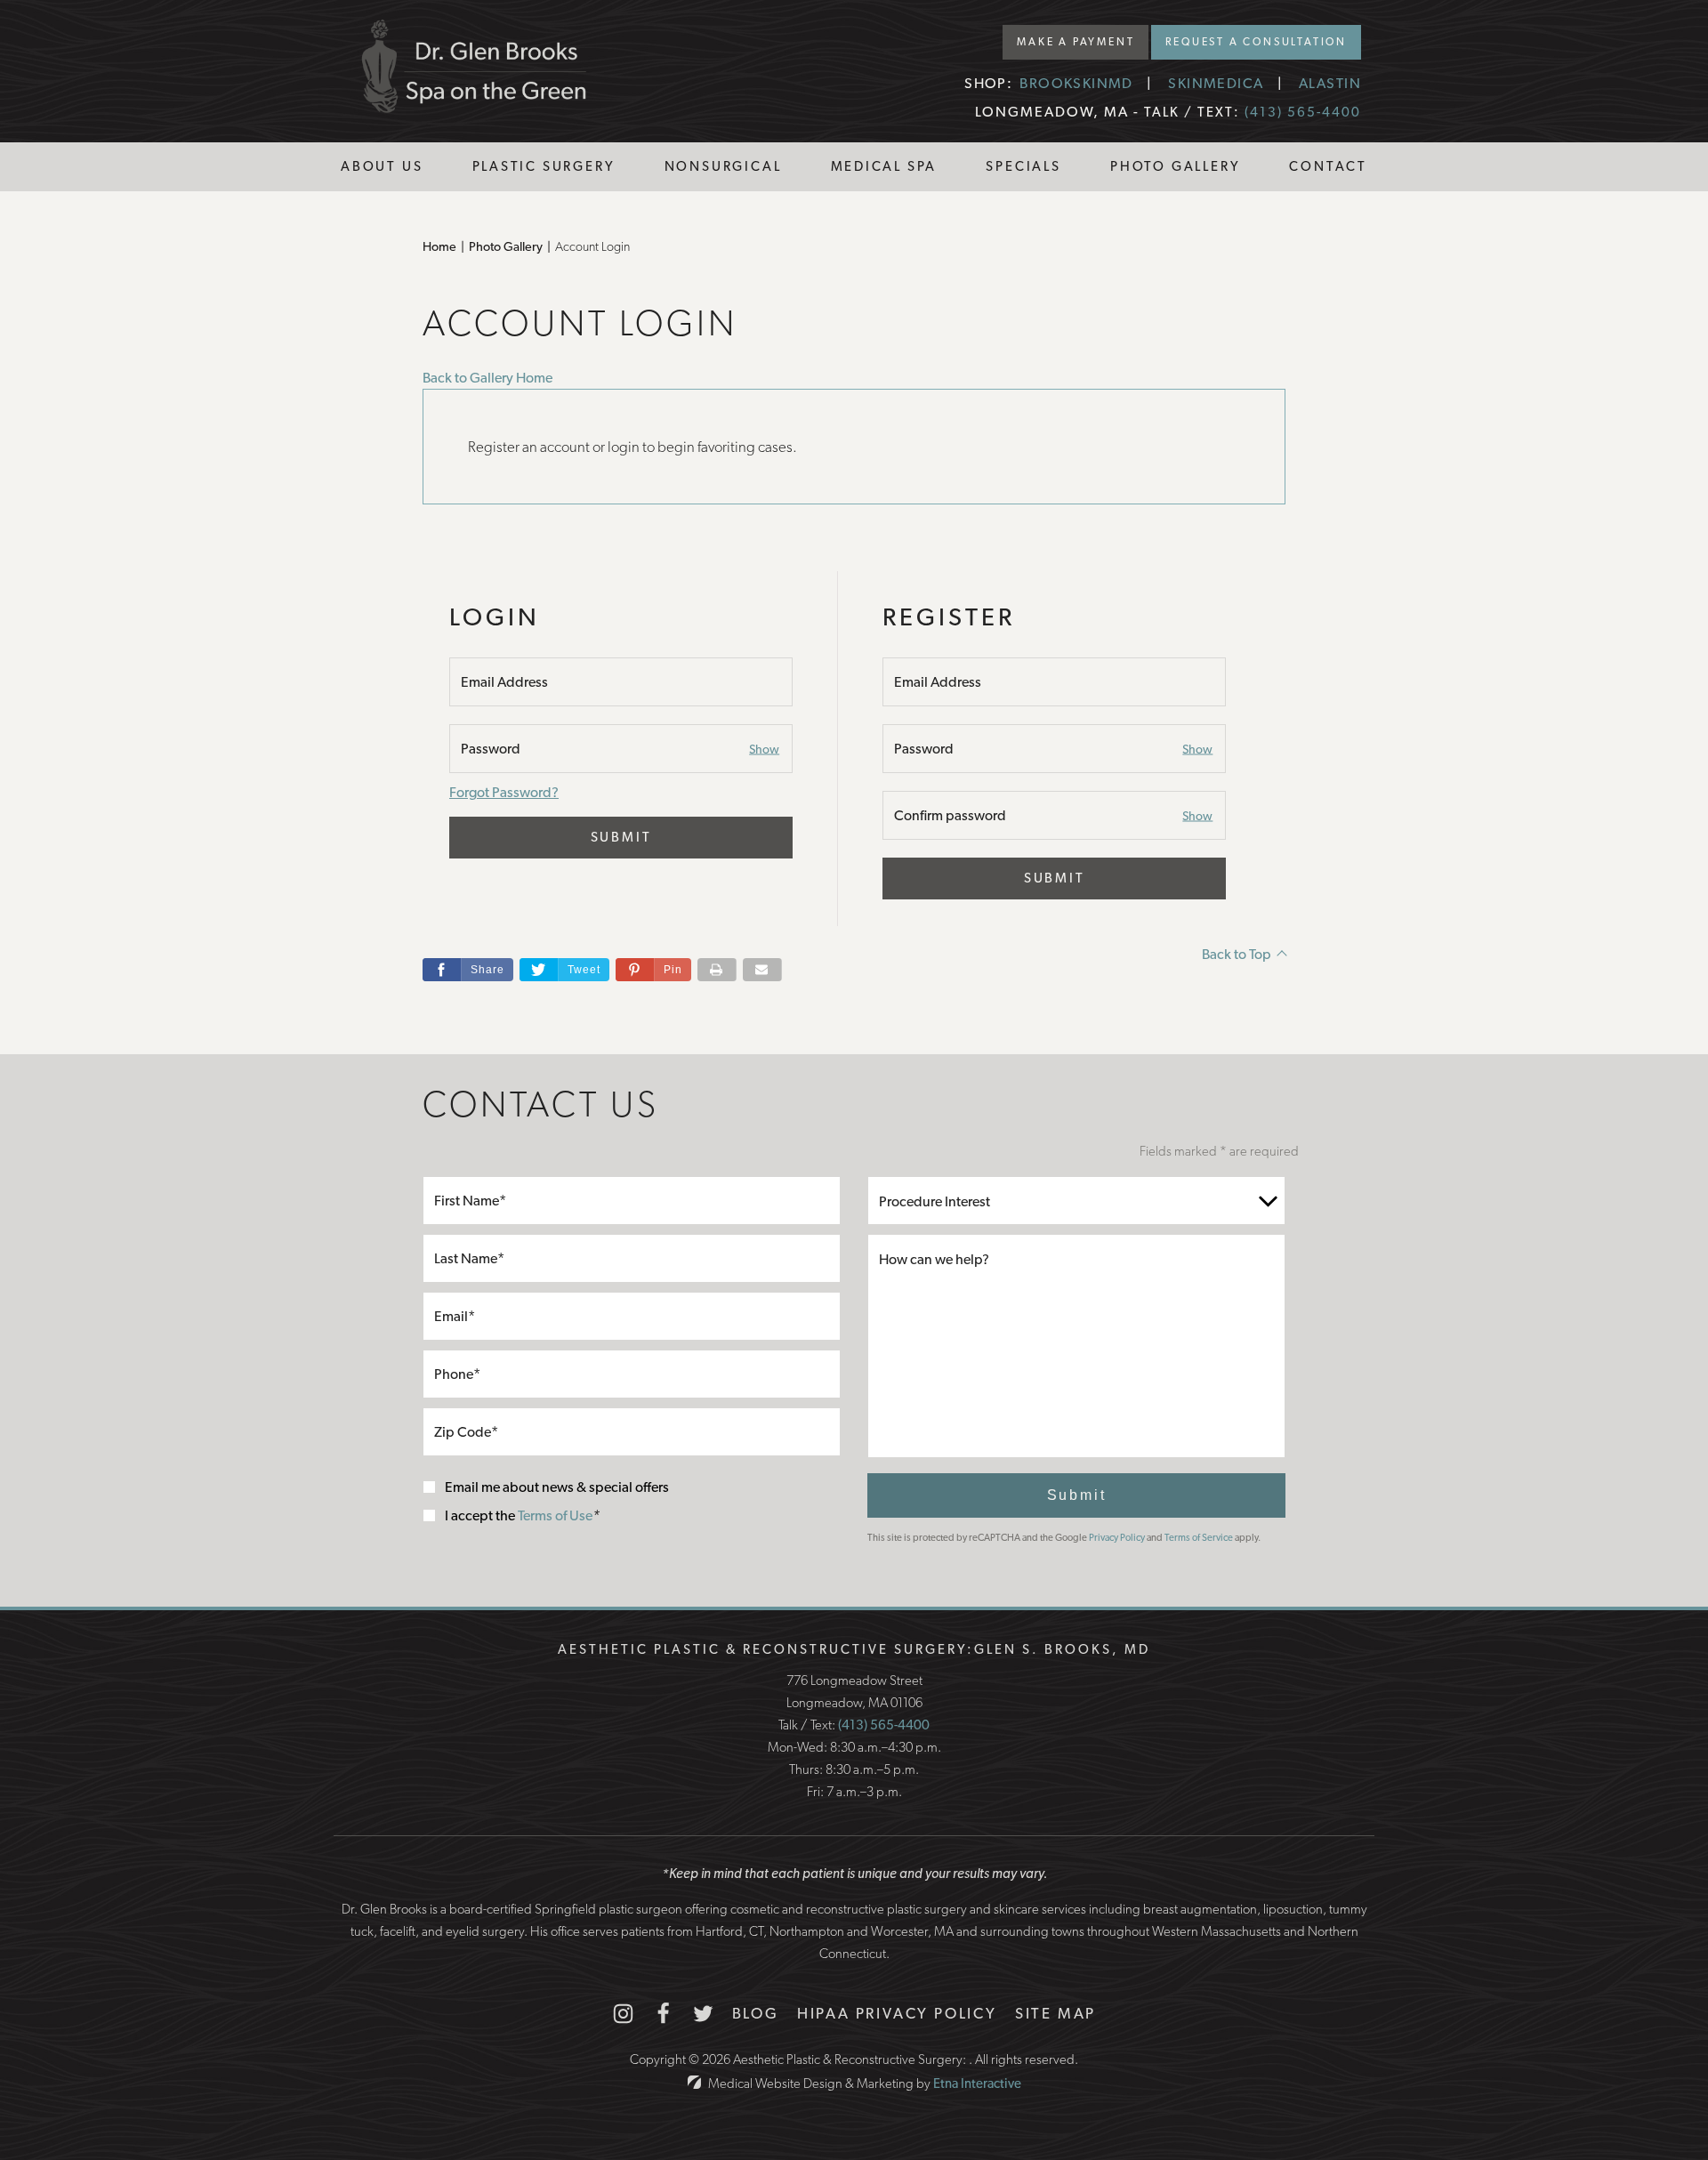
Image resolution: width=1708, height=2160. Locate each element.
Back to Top (1237, 954)
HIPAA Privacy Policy (897, 2013)
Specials (1023, 166)
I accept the (481, 1515)
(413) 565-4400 (884, 1725)
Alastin (1330, 83)
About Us (382, 166)
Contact (1328, 166)
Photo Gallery (1175, 166)
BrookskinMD (1076, 83)
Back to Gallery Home (487, 378)
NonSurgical (723, 166)
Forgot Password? (504, 792)
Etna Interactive (977, 2083)
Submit (621, 837)
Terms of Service (1199, 1538)
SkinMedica (1216, 83)
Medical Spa (884, 166)
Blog (756, 2013)
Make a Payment (1076, 42)
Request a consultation (1256, 42)
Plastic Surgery (544, 166)
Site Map (1055, 2013)
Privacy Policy (1117, 1538)
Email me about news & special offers (557, 1487)
